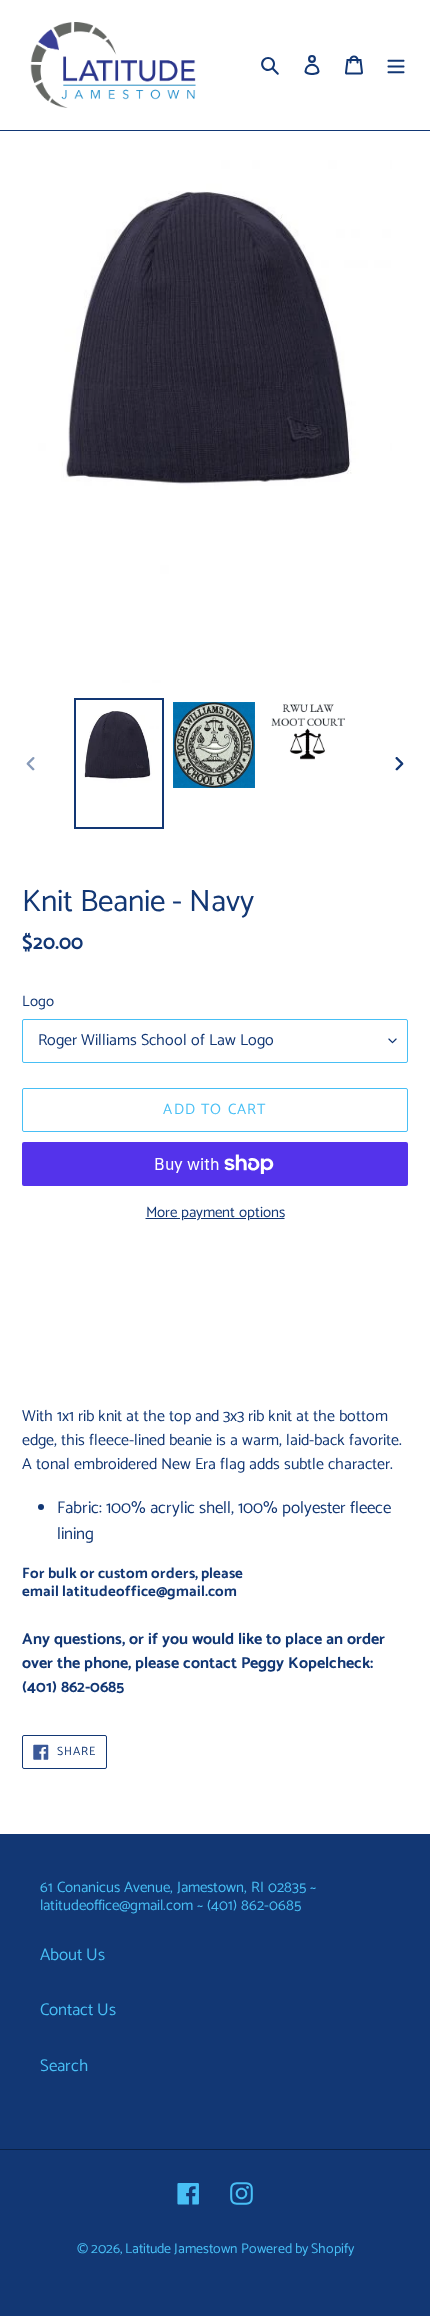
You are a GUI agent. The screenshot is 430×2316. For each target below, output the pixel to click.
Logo (38, 1002)
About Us (72, 1955)
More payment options (215, 1213)
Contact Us (78, 2010)
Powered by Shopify (297, 2249)
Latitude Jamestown (181, 2249)
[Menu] (396, 65)
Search (64, 2066)
